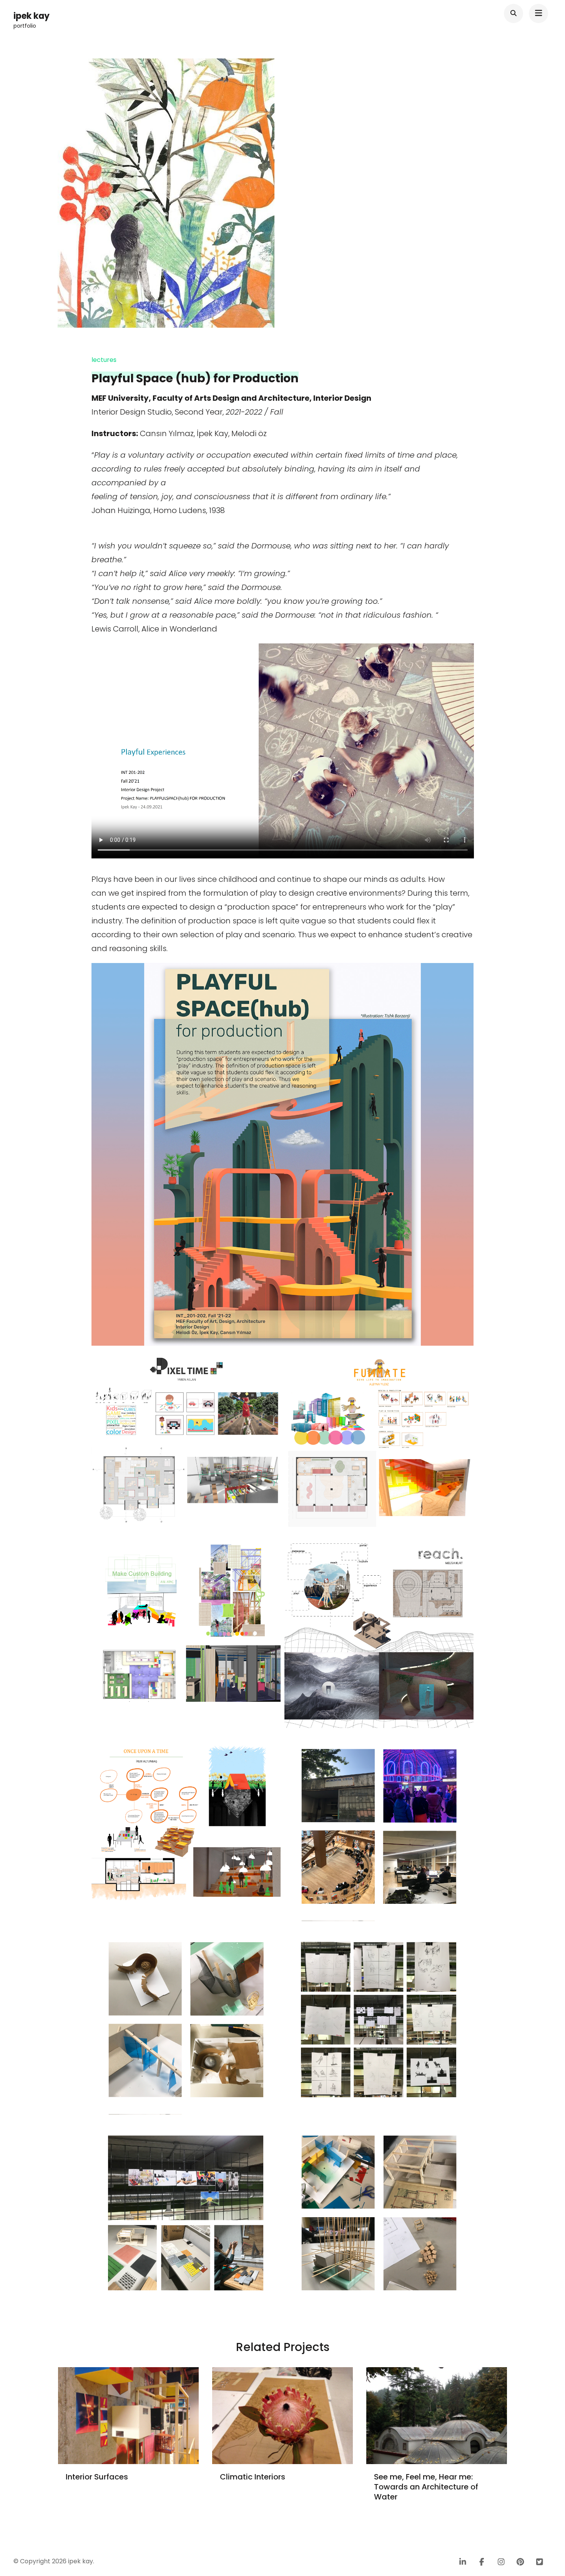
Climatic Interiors (253, 2477)
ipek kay (32, 16)
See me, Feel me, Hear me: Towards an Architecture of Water (426, 2487)
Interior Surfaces (97, 2477)
